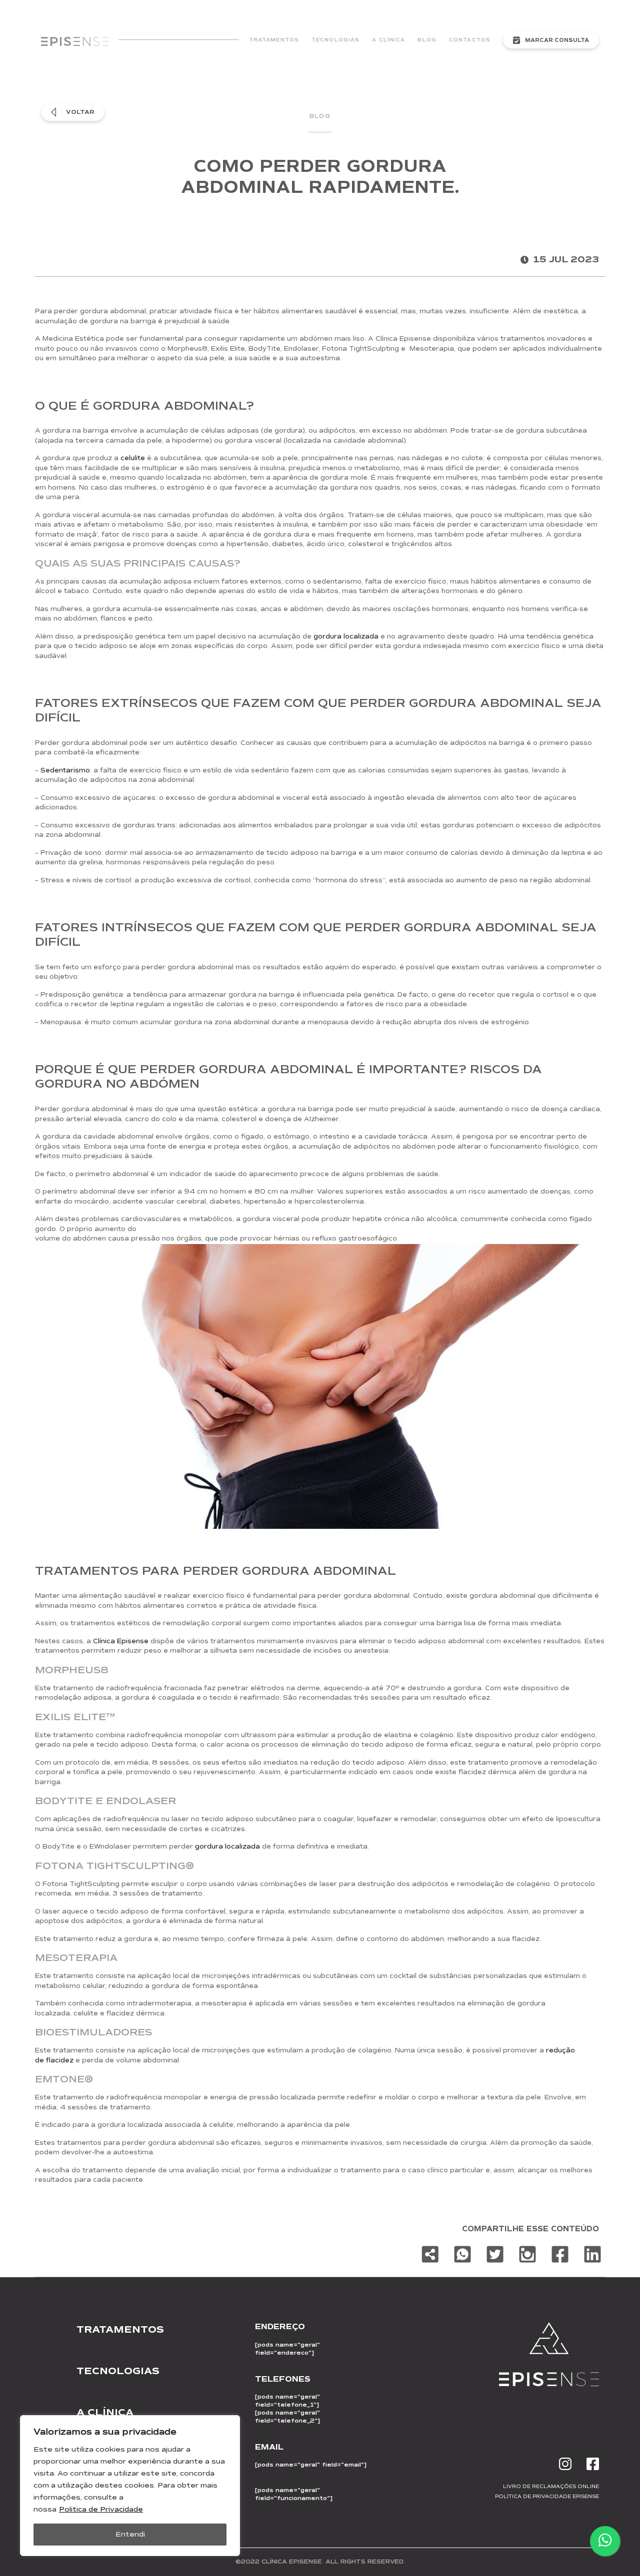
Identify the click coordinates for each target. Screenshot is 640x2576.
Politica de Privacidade (101, 2509)
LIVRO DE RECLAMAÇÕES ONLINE (551, 2486)
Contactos (470, 40)
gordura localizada (346, 637)
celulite (133, 458)
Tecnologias (335, 40)
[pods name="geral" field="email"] (311, 2465)
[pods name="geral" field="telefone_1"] (287, 2401)
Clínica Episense (121, 1641)
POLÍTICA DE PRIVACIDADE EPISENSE (547, 2496)
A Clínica (388, 40)
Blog (427, 40)
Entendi (130, 2534)
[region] (130, 2486)
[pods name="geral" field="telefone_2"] (287, 2417)
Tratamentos (274, 40)
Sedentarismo (65, 770)
